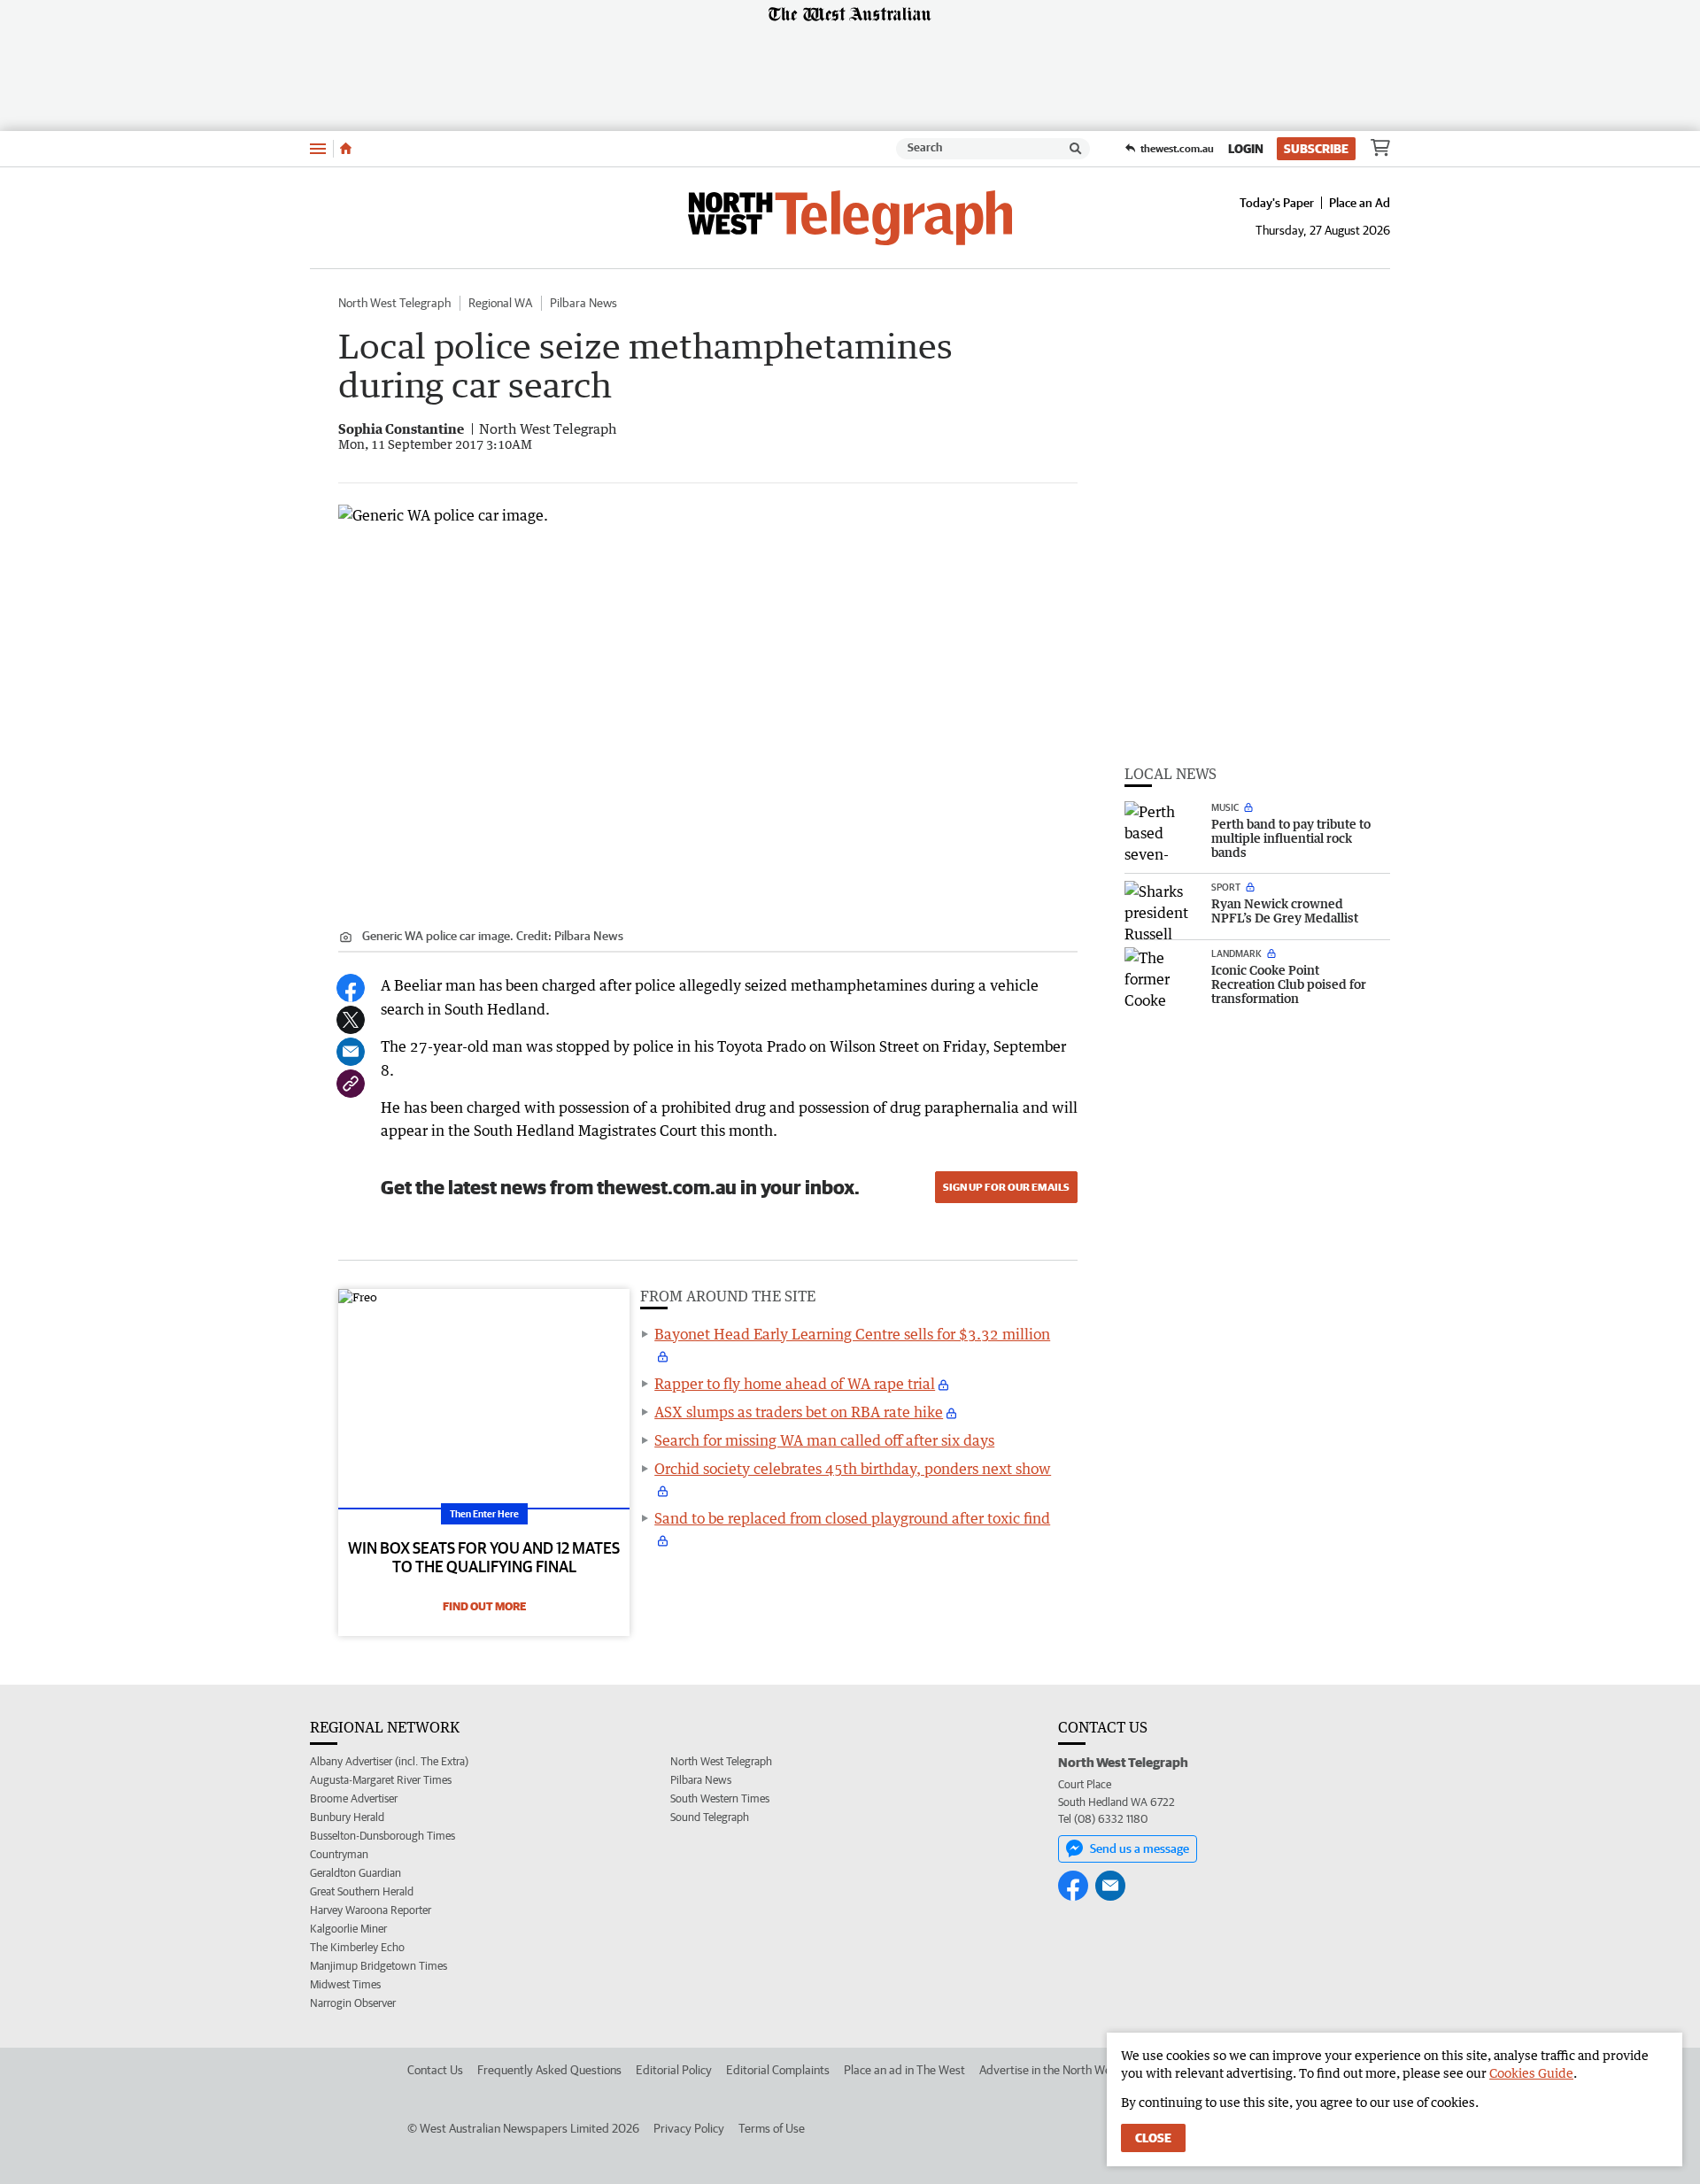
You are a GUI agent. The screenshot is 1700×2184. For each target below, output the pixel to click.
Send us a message (1140, 1848)
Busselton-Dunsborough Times (382, 1836)
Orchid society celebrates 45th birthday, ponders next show (853, 1469)
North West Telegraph (394, 303)
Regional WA (500, 303)
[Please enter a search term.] (1076, 149)
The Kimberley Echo (357, 1947)
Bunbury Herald (347, 1817)
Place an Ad (1360, 203)
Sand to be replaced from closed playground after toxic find (852, 1518)
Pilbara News (583, 303)
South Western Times (720, 1798)
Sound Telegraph (710, 1817)
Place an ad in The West (904, 2070)
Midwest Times (345, 1984)
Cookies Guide (1531, 2073)
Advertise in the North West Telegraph (1077, 2070)
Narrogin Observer (353, 2003)
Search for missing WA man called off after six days (824, 1440)
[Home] (346, 149)
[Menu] (318, 148)
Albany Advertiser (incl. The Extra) (389, 1761)
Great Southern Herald (362, 1891)
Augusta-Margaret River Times (381, 1780)
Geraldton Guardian (355, 1873)
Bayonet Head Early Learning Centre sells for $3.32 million (852, 1334)
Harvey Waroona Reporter (371, 1910)
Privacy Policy (689, 2128)
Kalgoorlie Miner (348, 1929)
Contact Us (435, 2070)
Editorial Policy (674, 2070)
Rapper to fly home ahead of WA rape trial (795, 1384)
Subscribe (1316, 149)
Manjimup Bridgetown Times (379, 1966)
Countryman (339, 1854)
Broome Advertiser (354, 1798)
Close (1153, 2138)
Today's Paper (1277, 203)
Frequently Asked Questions (549, 2070)
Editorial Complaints (778, 2070)
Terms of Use (772, 2128)
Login (1246, 149)
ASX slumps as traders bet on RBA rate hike (799, 1412)
